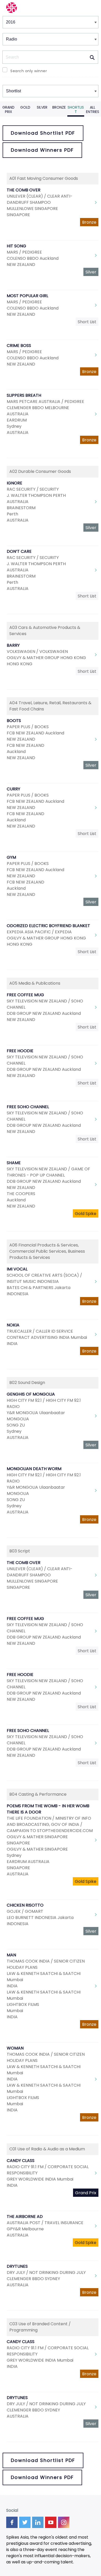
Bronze (59, 107)
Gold (25, 107)
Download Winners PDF (42, 150)
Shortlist (76, 110)
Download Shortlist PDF (43, 133)
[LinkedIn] (38, 2522)
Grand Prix (8, 110)
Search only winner (29, 71)
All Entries (93, 110)
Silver (42, 107)
